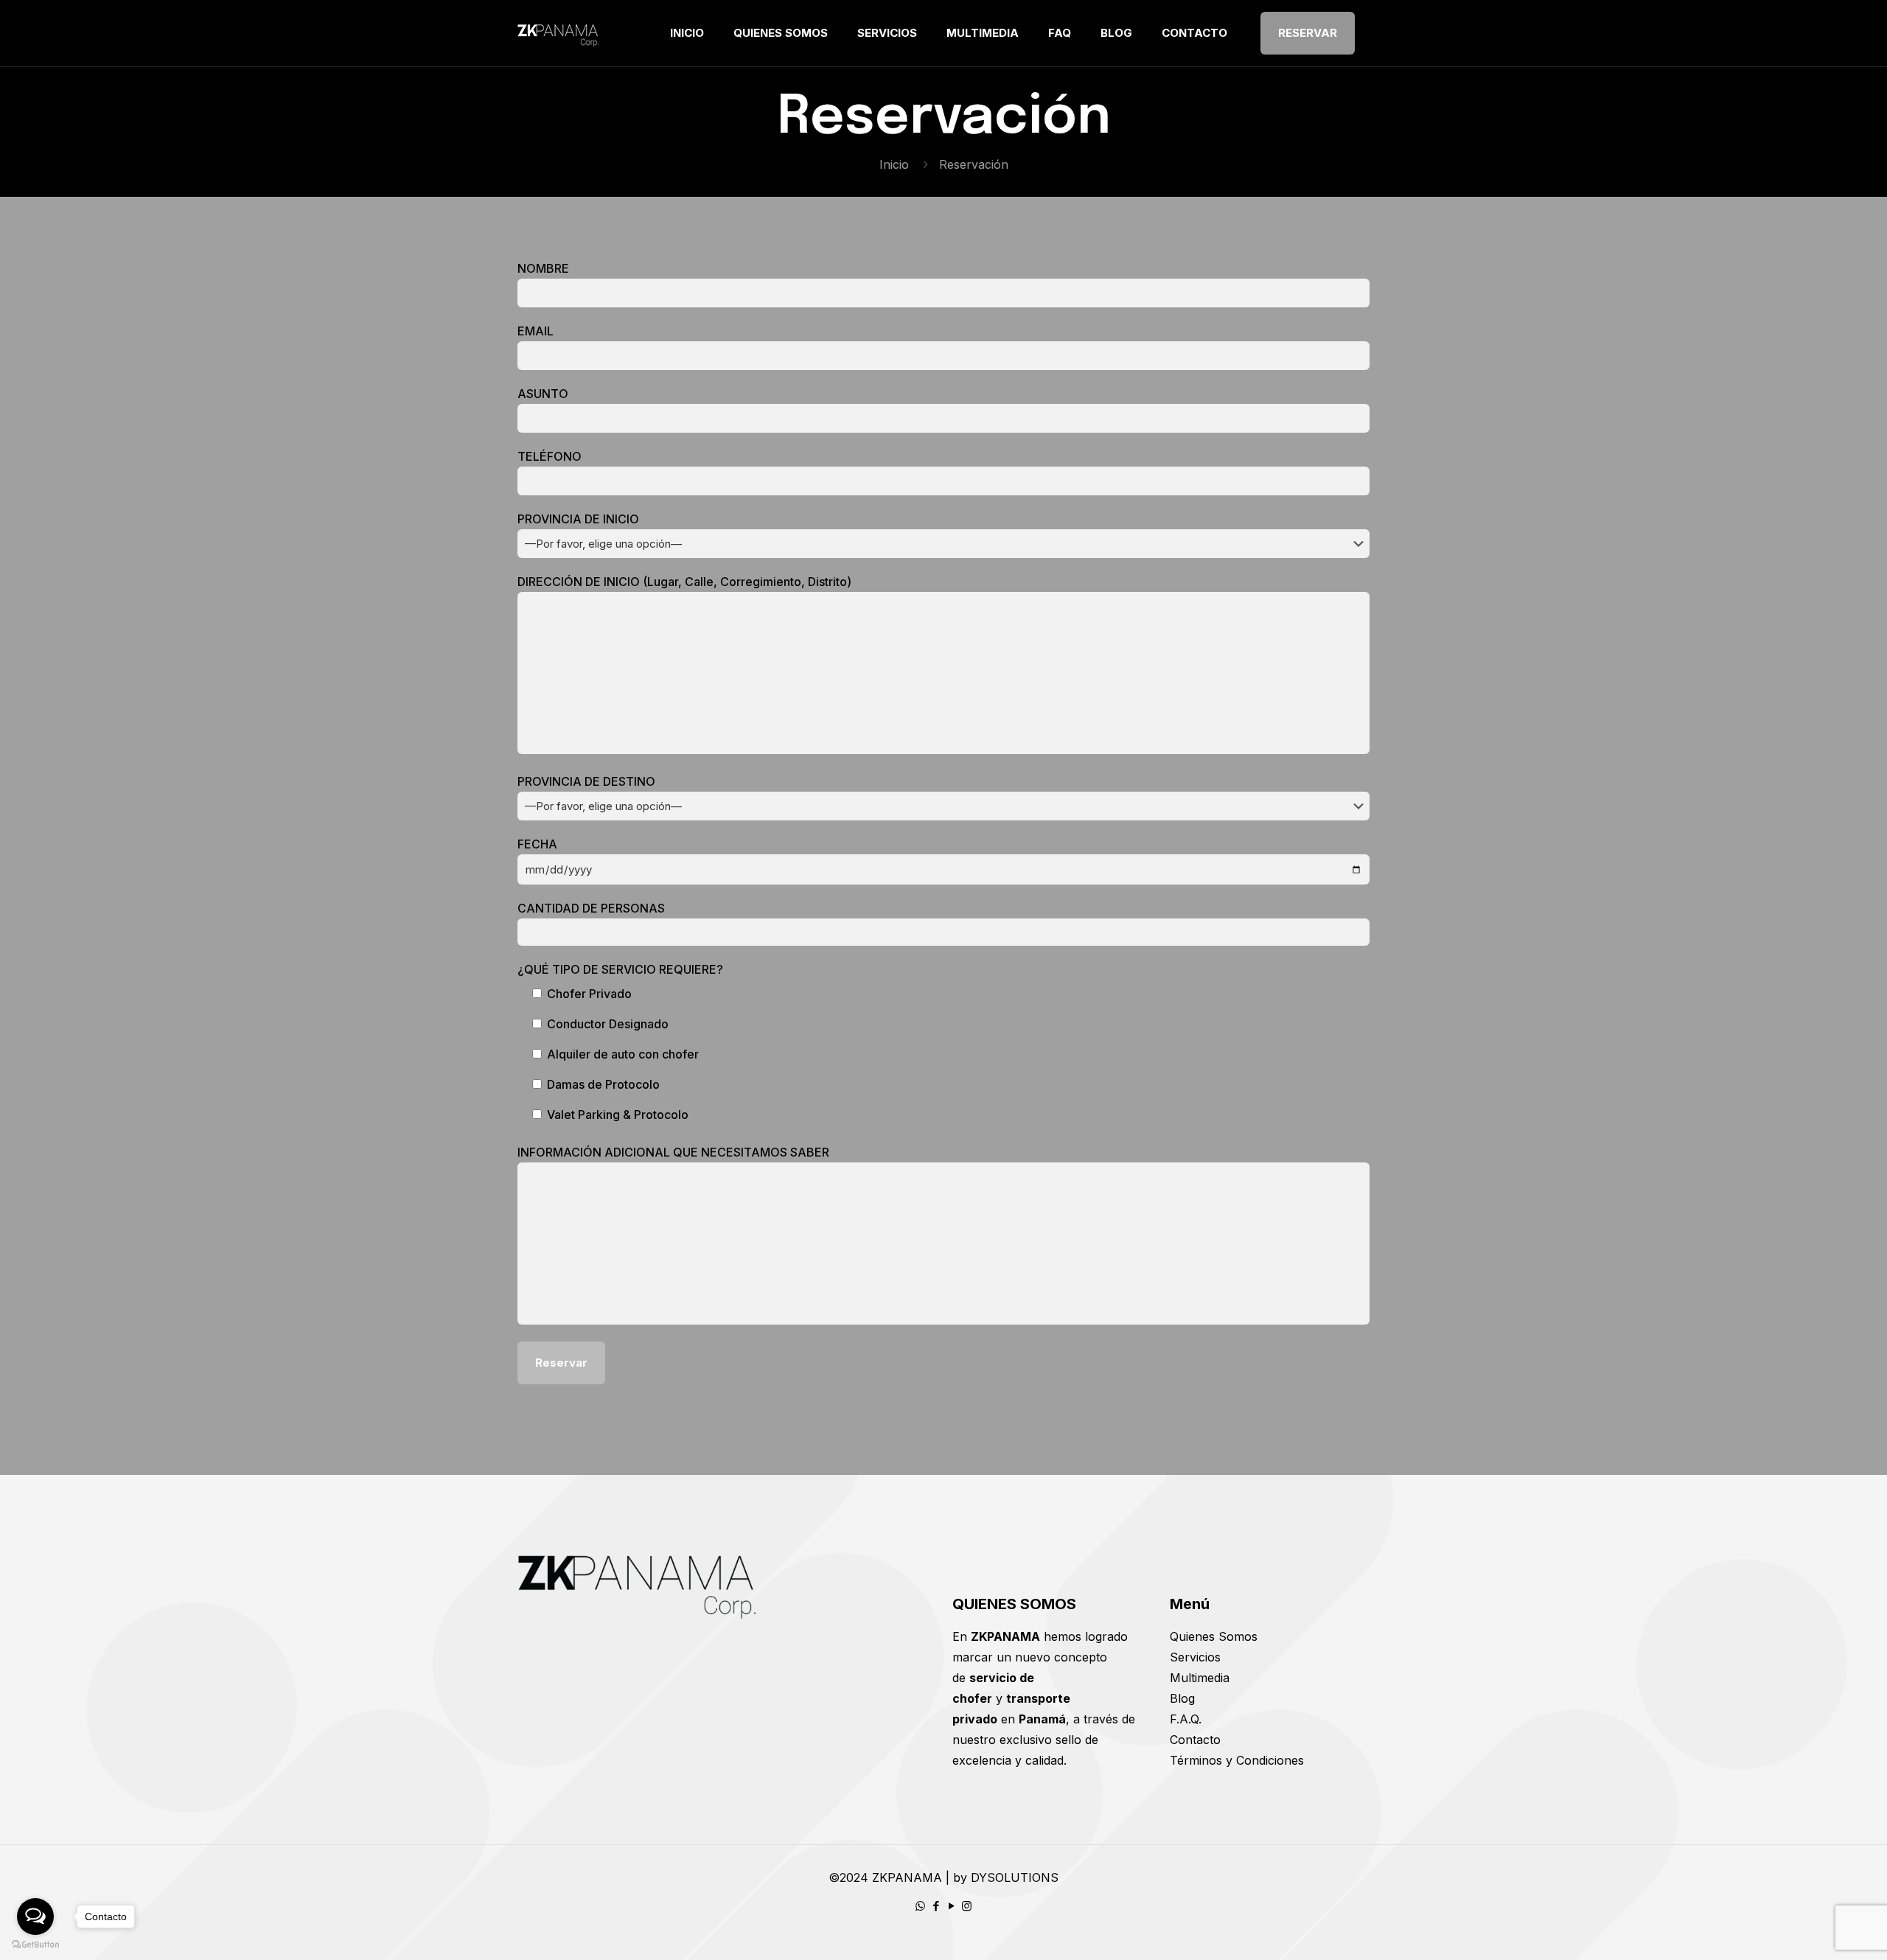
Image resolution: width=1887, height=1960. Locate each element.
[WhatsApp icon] (920, 1906)
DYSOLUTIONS (1015, 1877)
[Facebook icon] (936, 1906)
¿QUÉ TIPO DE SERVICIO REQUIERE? (620, 969)
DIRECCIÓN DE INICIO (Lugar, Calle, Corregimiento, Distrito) (684, 582)
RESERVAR (1308, 33)
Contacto (1195, 1740)
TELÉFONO (550, 456)
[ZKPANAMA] (559, 33)
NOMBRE (543, 268)
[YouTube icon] (951, 1906)
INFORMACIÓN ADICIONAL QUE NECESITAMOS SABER (673, 1152)
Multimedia (1200, 1678)
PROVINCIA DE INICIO (578, 519)
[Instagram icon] (967, 1906)
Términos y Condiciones (1237, 1760)
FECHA (537, 844)
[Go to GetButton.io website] (35, 1945)
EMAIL (536, 331)
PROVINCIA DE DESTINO (586, 781)
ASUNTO (543, 394)
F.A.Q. (1186, 1719)
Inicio (894, 164)
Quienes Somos (1214, 1636)
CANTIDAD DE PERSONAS (591, 908)
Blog (1182, 1698)
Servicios (1195, 1657)
